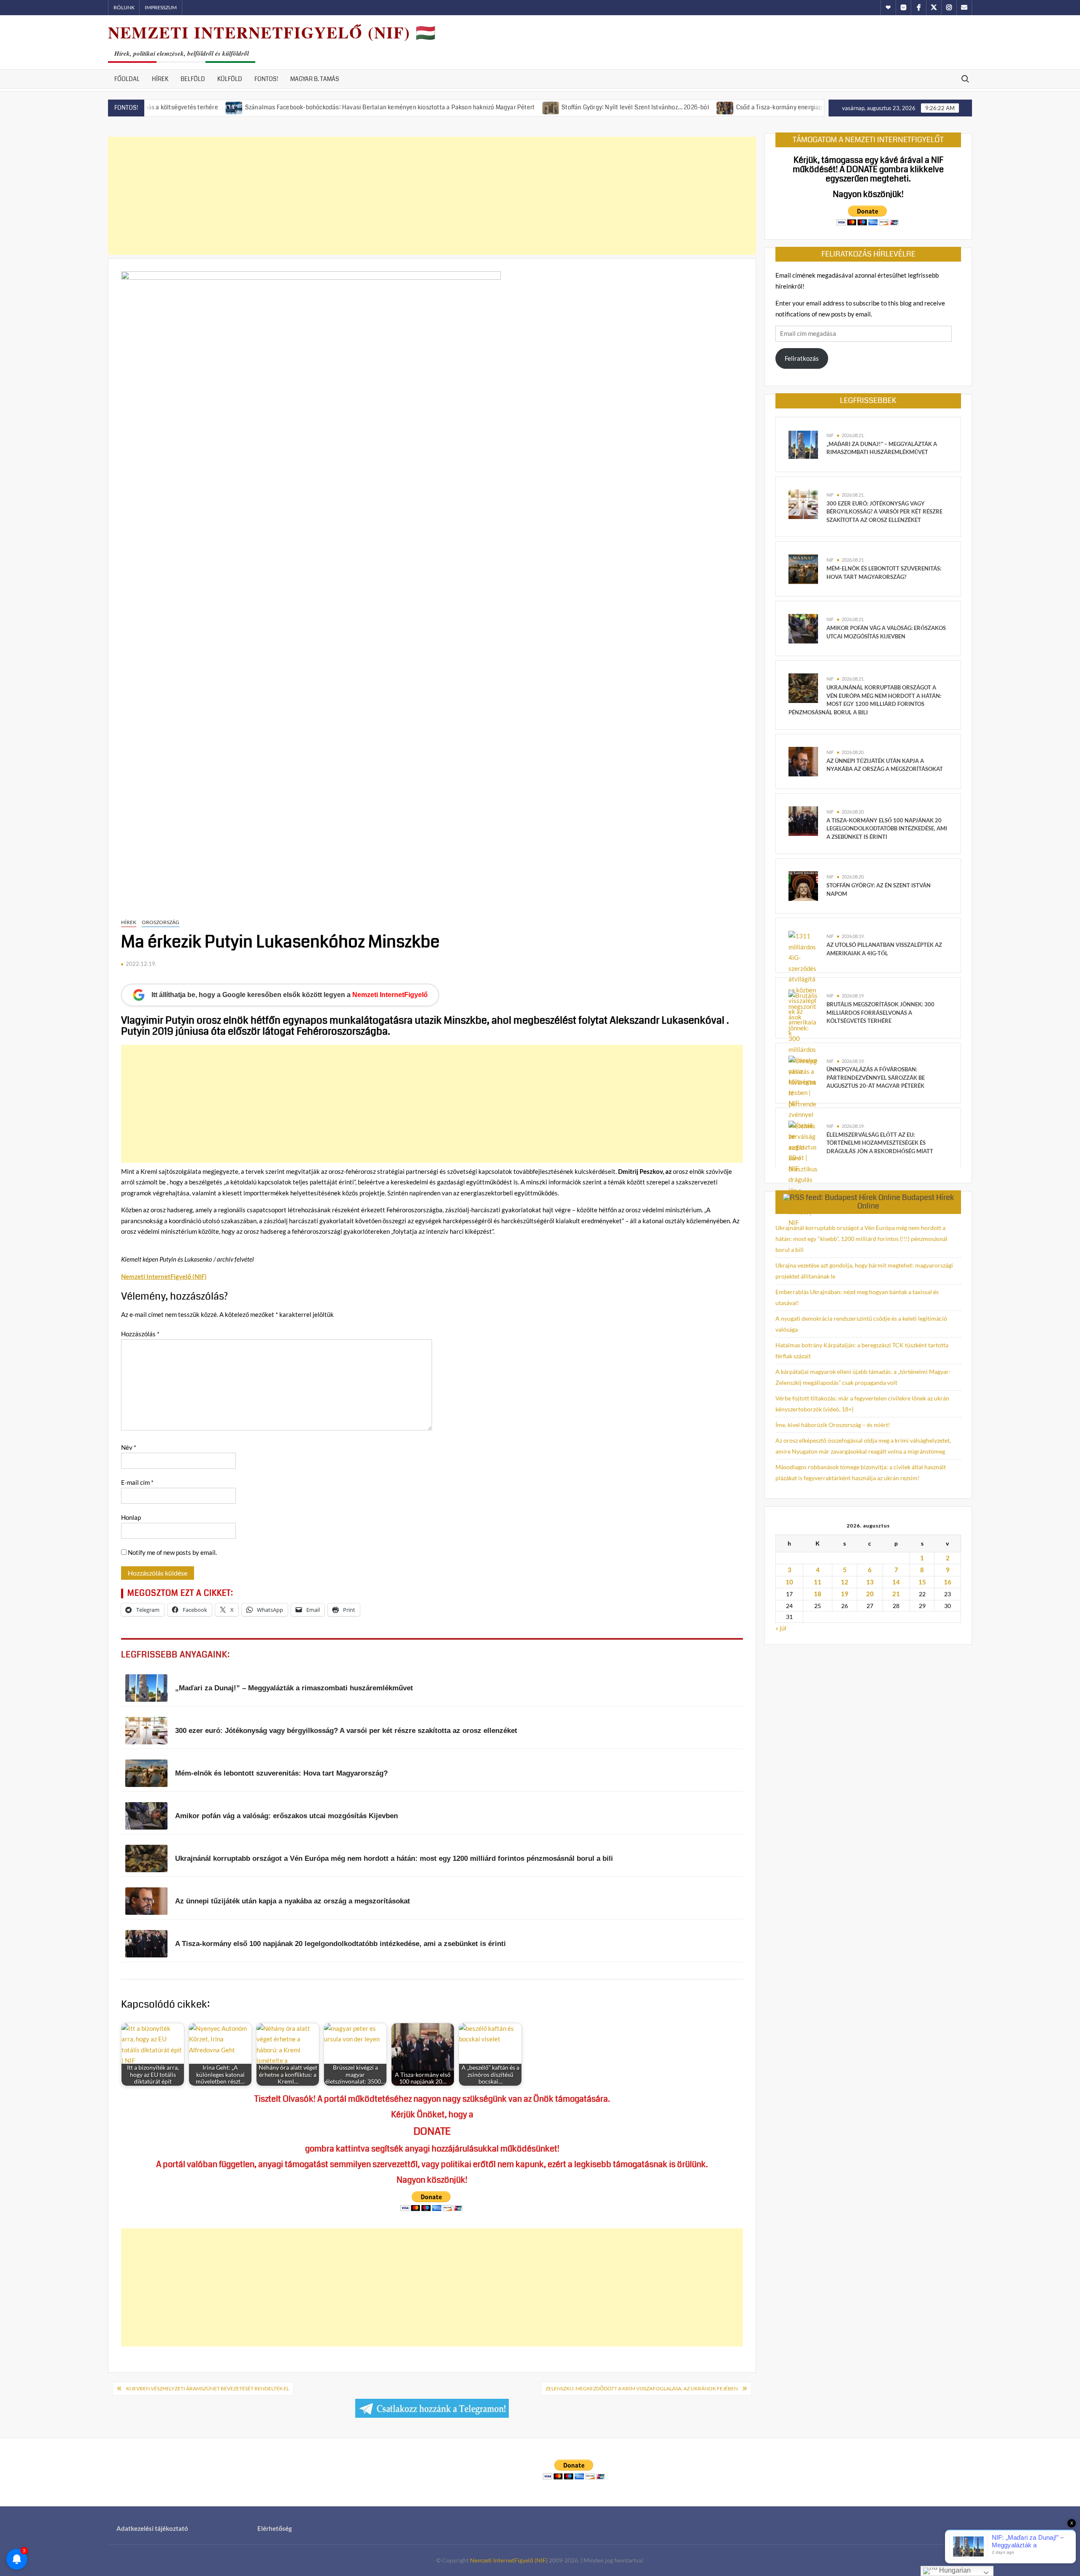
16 (948, 1582)
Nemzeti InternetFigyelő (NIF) (509, 2560)
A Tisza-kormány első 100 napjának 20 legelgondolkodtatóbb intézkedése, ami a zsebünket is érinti (887, 828)
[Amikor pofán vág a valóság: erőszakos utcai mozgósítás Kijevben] (803, 628)
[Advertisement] (432, 196)
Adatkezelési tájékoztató (152, 2528)
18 (818, 1594)
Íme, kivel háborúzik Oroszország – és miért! (833, 1425)
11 (818, 1582)
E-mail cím (137, 1482)
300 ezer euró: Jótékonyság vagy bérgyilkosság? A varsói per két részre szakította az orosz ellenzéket (884, 512)
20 (870, 1594)
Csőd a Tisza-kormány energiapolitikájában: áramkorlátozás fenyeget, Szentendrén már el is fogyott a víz (792, 107)
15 (922, 1582)
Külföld (230, 79)
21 (896, 1594)
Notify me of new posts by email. (172, 1552)
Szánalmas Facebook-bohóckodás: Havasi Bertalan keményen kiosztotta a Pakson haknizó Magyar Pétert (301, 107)
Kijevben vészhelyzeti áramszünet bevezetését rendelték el (208, 2388)
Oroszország (161, 922)
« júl (781, 1628)
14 (896, 1582)
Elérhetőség (275, 2528)
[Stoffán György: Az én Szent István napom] (803, 885)
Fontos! (266, 79)
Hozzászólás (140, 1334)
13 (870, 1582)
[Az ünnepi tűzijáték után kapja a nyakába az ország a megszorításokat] (803, 761)
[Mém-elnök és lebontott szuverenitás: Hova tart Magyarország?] (803, 568)
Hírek (160, 79)
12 (845, 1582)
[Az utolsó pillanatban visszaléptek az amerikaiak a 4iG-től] (803, 984)
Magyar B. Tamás (315, 79)
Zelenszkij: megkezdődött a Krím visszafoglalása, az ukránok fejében (642, 2388)
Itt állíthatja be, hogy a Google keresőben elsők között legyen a (290, 995)
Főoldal (127, 79)
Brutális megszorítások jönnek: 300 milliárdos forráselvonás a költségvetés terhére (880, 1012)
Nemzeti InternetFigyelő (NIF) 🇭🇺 (272, 32)
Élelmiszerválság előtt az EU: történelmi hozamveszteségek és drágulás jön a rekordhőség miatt (880, 1143)
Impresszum (161, 7)
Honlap (131, 1517)
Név (129, 1447)
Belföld (193, 79)
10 (789, 1582)
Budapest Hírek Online (906, 1202)
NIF (830, 435)
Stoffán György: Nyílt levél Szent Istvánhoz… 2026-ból (547, 107)
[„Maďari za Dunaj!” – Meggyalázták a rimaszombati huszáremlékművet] (803, 444)
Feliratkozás (802, 358)
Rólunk (124, 7)
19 (845, 1594)
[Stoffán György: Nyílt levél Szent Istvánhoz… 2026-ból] (463, 107)
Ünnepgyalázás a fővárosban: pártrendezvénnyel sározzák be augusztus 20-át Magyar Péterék (876, 1077)
